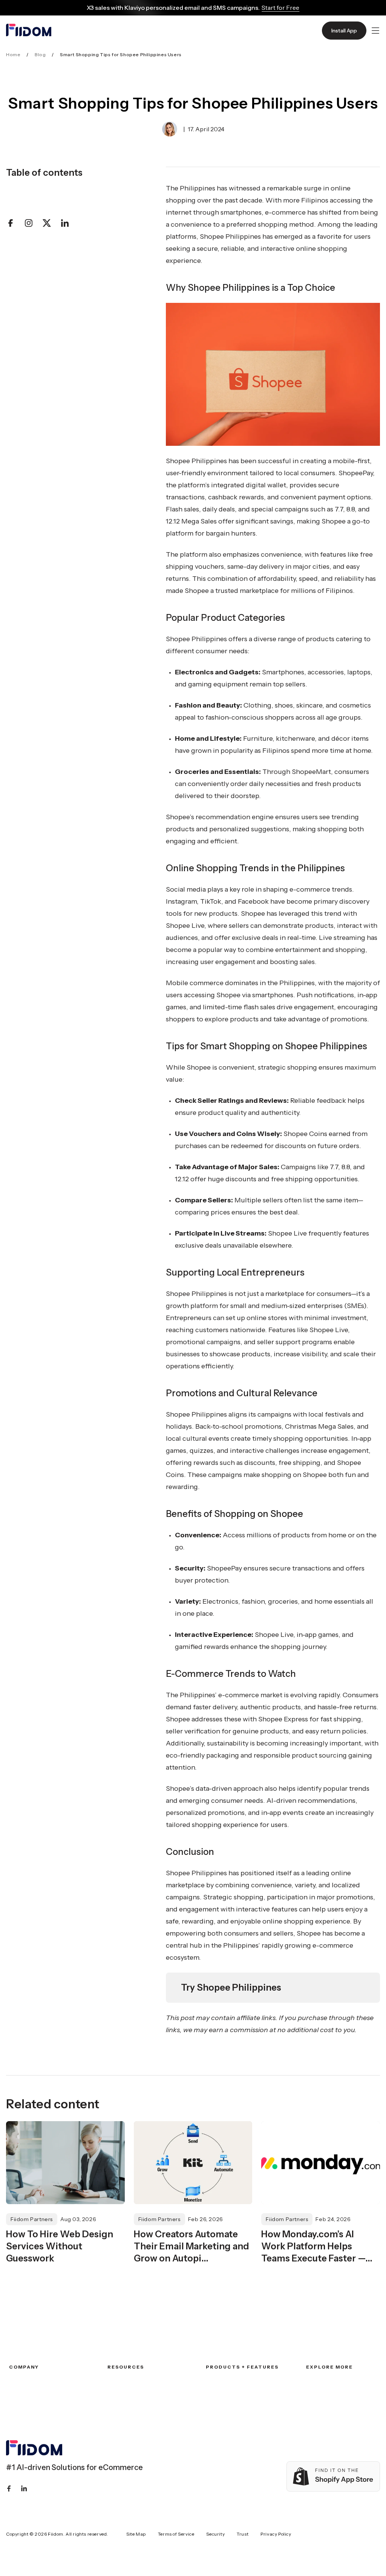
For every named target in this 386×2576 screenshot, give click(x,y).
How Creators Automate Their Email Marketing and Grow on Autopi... (191, 2246)
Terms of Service (176, 2534)
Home (13, 54)
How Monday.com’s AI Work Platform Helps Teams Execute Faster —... (317, 2246)
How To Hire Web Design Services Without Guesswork (60, 2246)
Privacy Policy (276, 2534)
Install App (344, 31)
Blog (40, 54)
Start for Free (280, 8)
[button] (375, 31)
